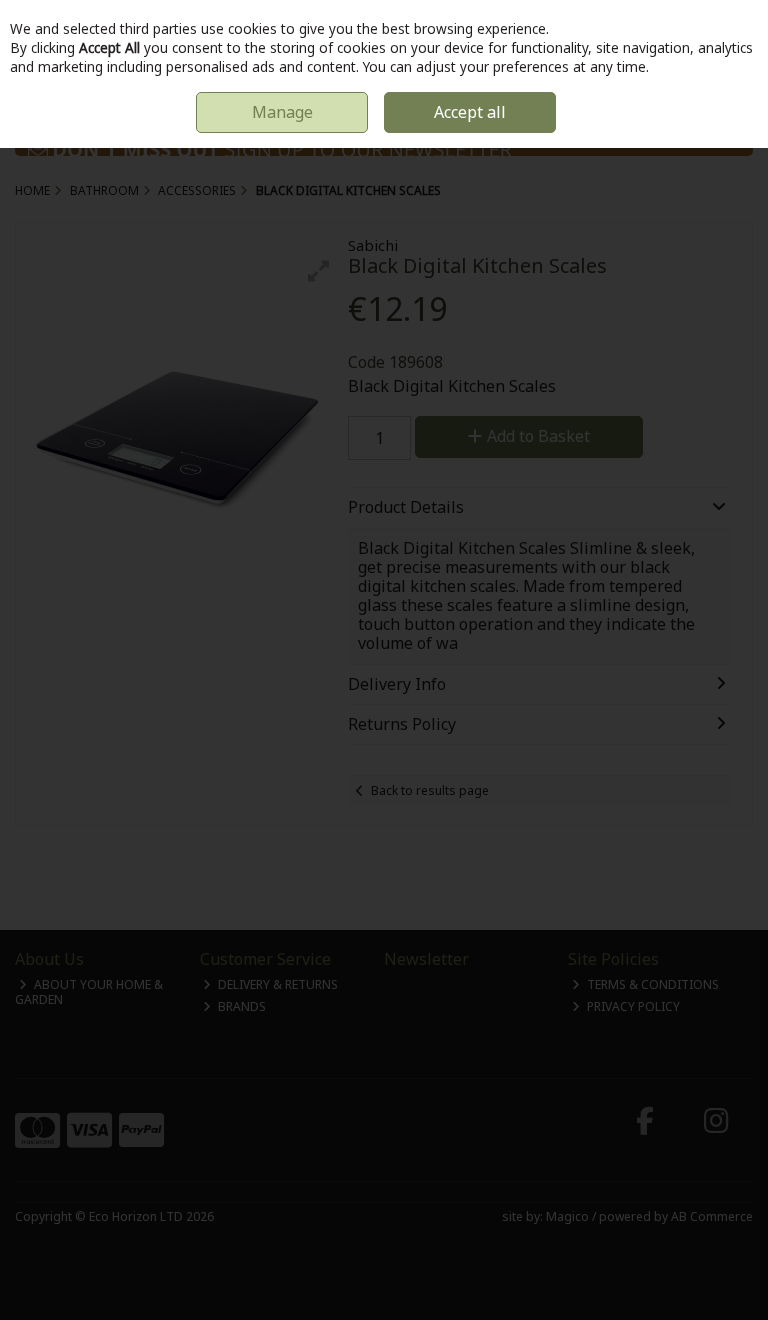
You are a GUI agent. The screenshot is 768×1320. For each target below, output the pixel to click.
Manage (282, 112)
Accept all (470, 112)
